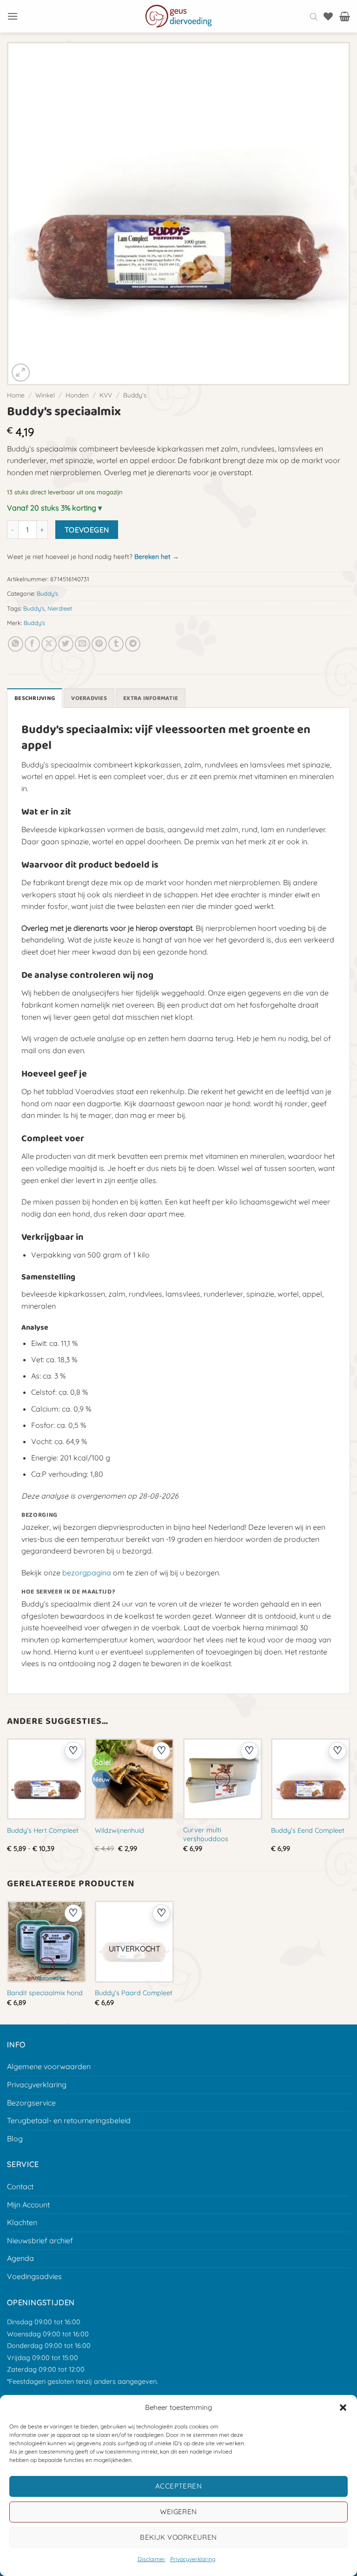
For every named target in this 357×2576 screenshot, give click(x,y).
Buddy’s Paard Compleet (134, 1993)
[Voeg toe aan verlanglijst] (73, 1751)
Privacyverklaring (193, 2559)
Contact (20, 2186)
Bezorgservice (31, 2103)
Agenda (20, 2258)
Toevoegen (87, 530)
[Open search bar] (314, 16)
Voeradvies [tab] (89, 698)
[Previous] (7, 1803)
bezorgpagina (87, 1573)
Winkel (45, 395)
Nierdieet (60, 608)
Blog (15, 2139)
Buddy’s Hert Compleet (43, 1830)
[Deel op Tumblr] (116, 644)
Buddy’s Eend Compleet (308, 1830)
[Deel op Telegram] (133, 644)
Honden (77, 395)
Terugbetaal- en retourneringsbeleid (69, 2120)
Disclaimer (152, 2559)
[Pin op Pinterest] (99, 644)
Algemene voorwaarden (49, 2066)
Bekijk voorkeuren (178, 2537)
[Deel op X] (49, 644)
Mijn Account (28, 2205)
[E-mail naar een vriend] (83, 644)
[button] (343, 2408)
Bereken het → (157, 557)
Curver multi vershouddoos (206, 1834)
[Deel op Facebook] (32, 644)
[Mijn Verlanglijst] (328, 16)
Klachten (22, 2222)
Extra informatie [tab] (151, 698)
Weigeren (178, 2512)
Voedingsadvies (34, 2276)
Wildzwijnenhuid (119, 1830)
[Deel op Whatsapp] (16, 644)
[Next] (350, 1803)
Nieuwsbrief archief (40, 2240)
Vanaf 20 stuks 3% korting (52, 508)
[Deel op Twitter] (66, 644)
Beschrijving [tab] (35, 698)
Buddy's (135, 395)
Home (16, 395)
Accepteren (179, 2486)
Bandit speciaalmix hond (45, 1993)
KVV (106, 395)
